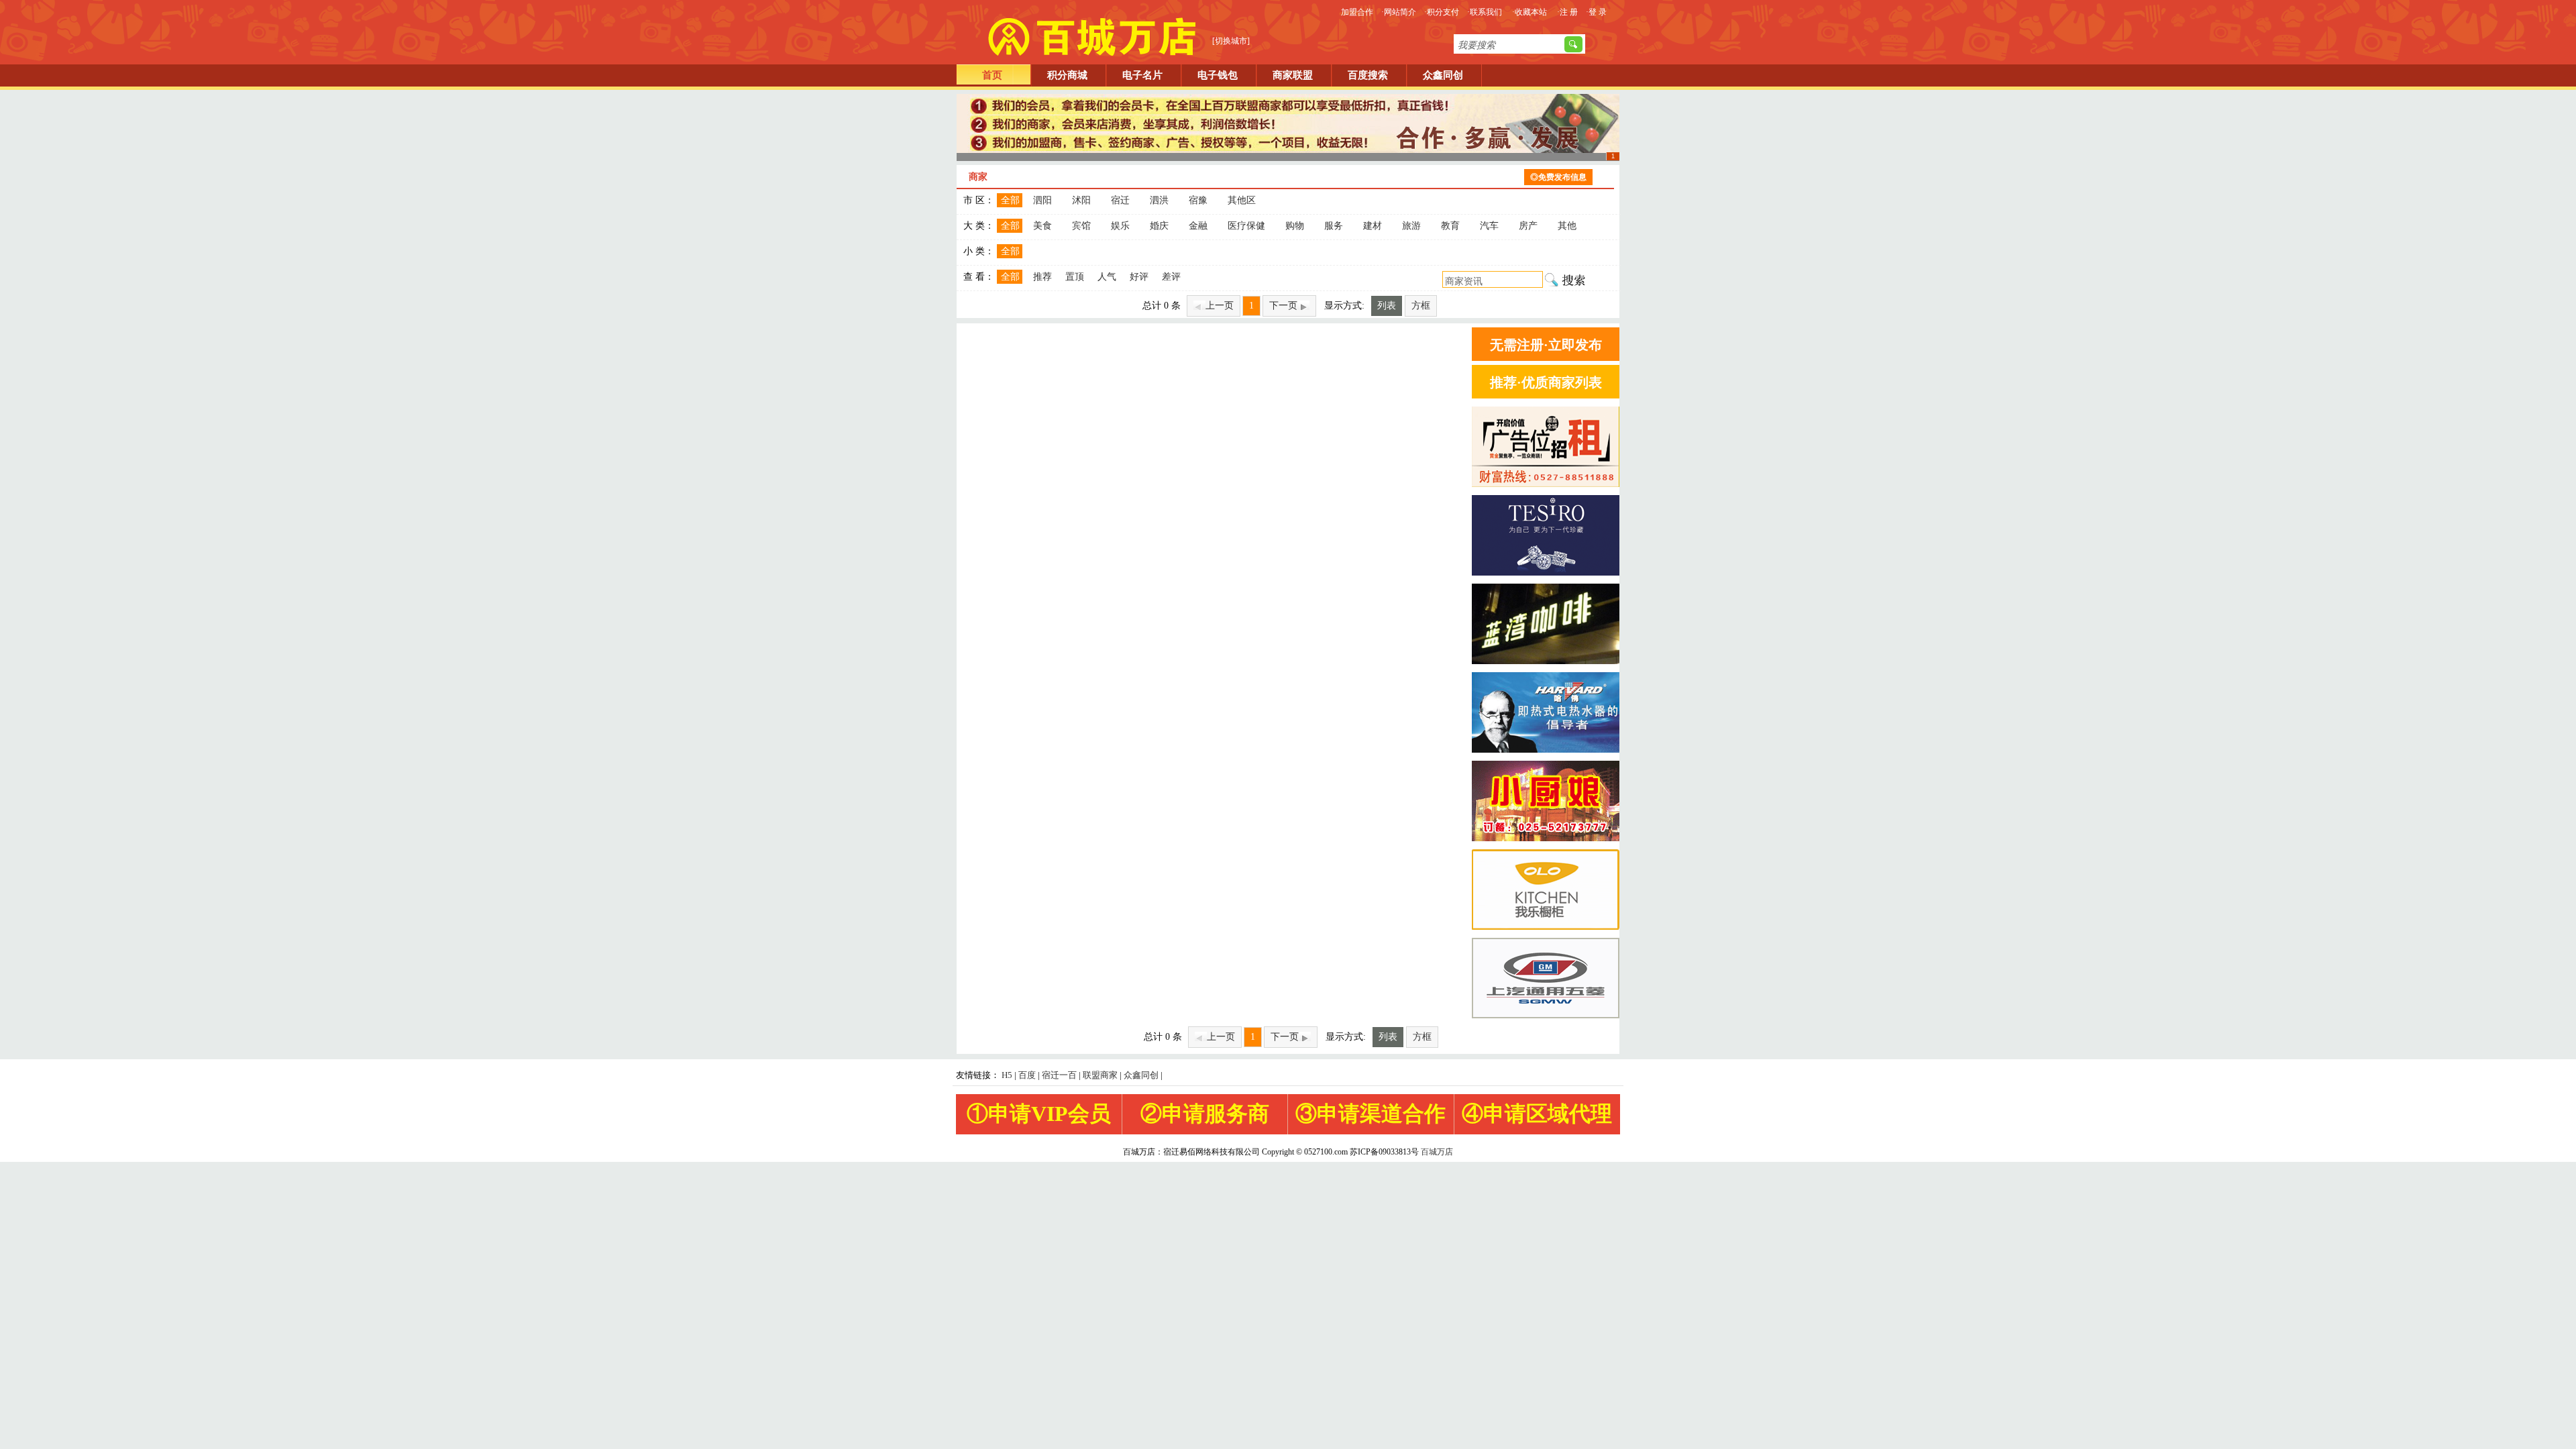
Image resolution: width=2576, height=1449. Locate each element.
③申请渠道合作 (1371, 1114)
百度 (1027, 1075)
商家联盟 (1293, 75)
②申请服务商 (1205, 1114)
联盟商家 (1100, 1075)
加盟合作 (1357, 12)
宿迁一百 (1059, 1075)
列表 (1387, 306)
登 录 (1598, 12)
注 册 (1569, 12)
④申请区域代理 (1537, 1114)
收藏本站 (1531, 12)
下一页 (1283, 306)
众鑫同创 (1443, 75)
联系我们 (1486, 12)
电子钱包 (1218, 75)
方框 (1421, 306)
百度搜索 (1368, 75)
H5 (1007, 1075)
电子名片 (1142, 75)
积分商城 (1067, 75)
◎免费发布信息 (1558, 177)
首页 (992, 75)
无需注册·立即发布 (1546, 345)
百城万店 (1437, 1152)
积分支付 (1443, 12)
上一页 (1220, 306)
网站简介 (1400, 12)
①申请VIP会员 (1039, 1114)
